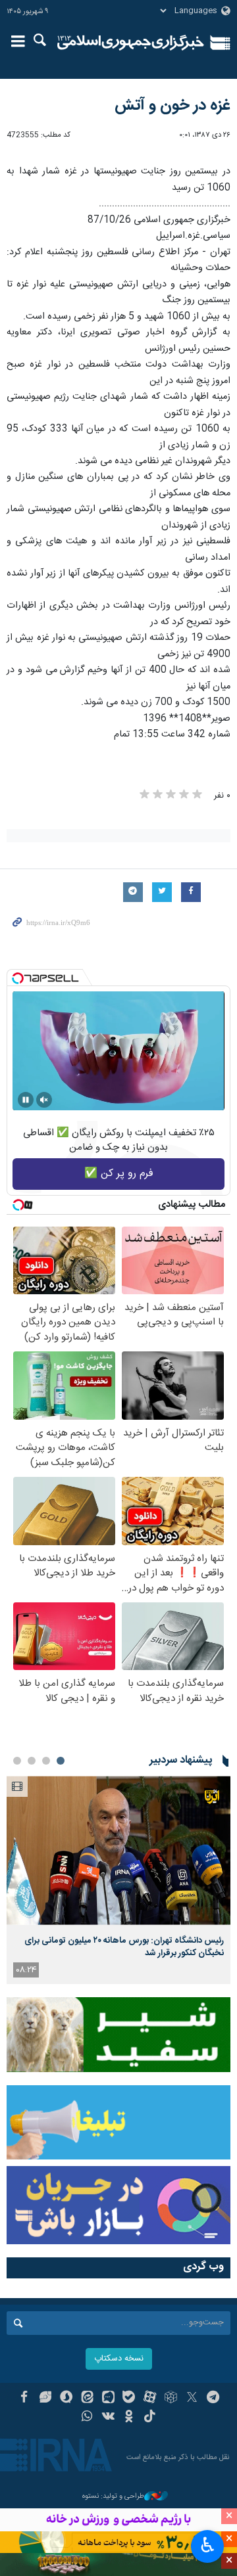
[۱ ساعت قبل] (118, 1850)
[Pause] (26, 1100)
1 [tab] (61, 1761)
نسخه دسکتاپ (119, 2359)
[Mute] (44, 1100)
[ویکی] (108, 2418)
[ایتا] (87, 2399)
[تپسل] (18, 978)
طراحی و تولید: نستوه (113, 2497)
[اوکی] (129, 2418)
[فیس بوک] (24, 2399)
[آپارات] (150, 2399)
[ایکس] (192, 2399)
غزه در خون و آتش (172, 106)
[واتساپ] (87, 2418)
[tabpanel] (118, 1880)
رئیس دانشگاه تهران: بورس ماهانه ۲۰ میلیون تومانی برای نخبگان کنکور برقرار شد (124, 1947)
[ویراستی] (45, 2399)
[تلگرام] (213, 2399)
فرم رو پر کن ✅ (119, 1174)
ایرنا (131, 43)
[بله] (129, 2399)
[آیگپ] (108, 2399)
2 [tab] (46, 1761)
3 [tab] (32, 1761)
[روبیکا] (171, 2399)
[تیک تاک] (150, 2418)
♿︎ (208, 2545)
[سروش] (66, 2399)
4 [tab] (17, 1761)
